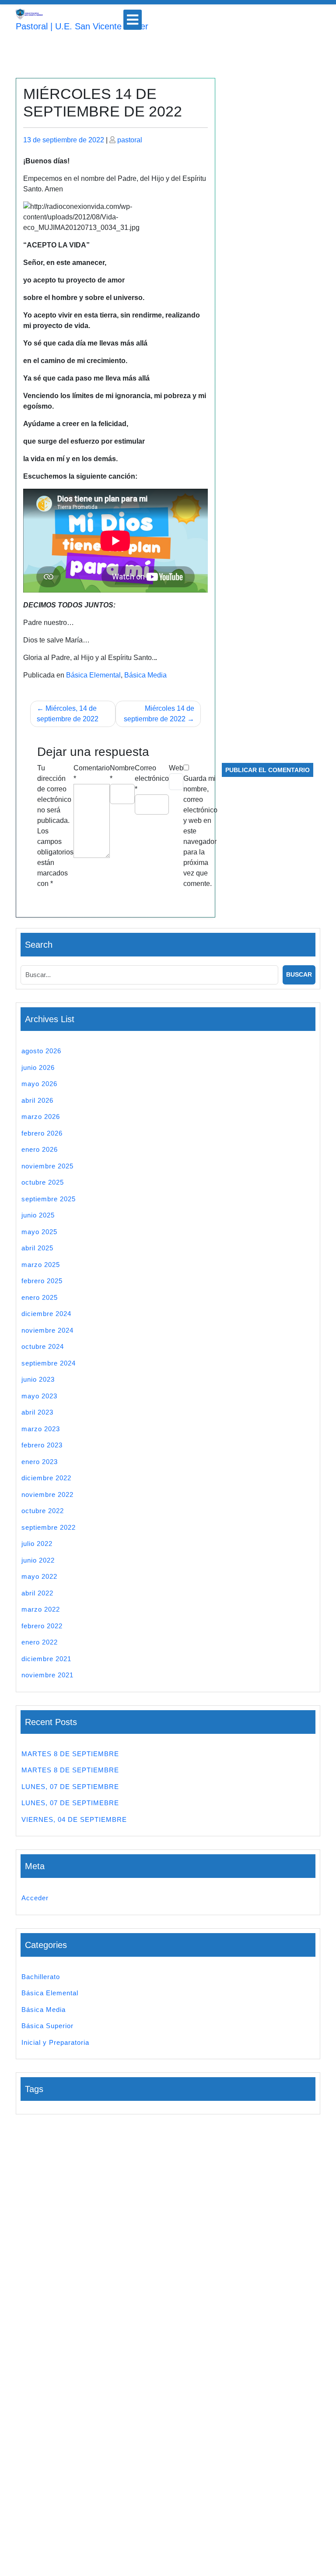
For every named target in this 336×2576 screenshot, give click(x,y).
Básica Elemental (93, 675)
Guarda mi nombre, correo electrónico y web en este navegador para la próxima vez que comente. (200, 831)
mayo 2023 (39, 1396)
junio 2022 (38, 1560)
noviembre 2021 (47, 1675)
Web (176, 768)
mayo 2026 (39, 1084)
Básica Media (145, 675)
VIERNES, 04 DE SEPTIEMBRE (74, 1819)
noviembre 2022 (47, 1494)
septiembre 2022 (49, 1527)
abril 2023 (37, 1412)
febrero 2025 (42, 1281)
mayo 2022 (39, 1576)
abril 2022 (37, 1593)
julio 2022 (37, 1544)
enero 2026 (40, 1149)
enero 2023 (40, 1462)
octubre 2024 (43, 1346)
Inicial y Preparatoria (55, 2042)
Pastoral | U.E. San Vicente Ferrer (82, 26)
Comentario (92, 773)
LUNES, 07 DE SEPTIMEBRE (70, 1803)
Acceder (35, 1898)
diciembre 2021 (46, 1659)
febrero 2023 (42, 1445)
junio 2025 (38, 1215)
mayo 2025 (39, 1232)
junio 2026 (38, 1067)
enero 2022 (40, 1642)
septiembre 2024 (49, 1363)
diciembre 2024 (46, 1314)
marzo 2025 (41, 1265)
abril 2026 (37, 1100)
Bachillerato (41, 1977)
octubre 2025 (43, 1182)
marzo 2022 (41, 1609)
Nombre (122, 773)
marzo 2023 (41, 1429)
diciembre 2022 (46, 1478)
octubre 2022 (43, 1511)
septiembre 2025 (49, 1199)
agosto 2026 (41, 1051)
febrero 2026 (42, 1133)
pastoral (130, 140)
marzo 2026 (41, 1117)
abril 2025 (37, 1248)
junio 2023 (38, 1379)
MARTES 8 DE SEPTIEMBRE (70, 1754)
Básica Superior (47, 2026)
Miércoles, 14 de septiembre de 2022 (68, 714)
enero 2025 (40, 1297)
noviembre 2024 (47, 1330)
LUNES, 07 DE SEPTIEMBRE (70, 1787)
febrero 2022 (42, 1626)
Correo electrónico (152, 778)
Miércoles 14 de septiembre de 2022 (159, 714)
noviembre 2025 (47, 1166)
